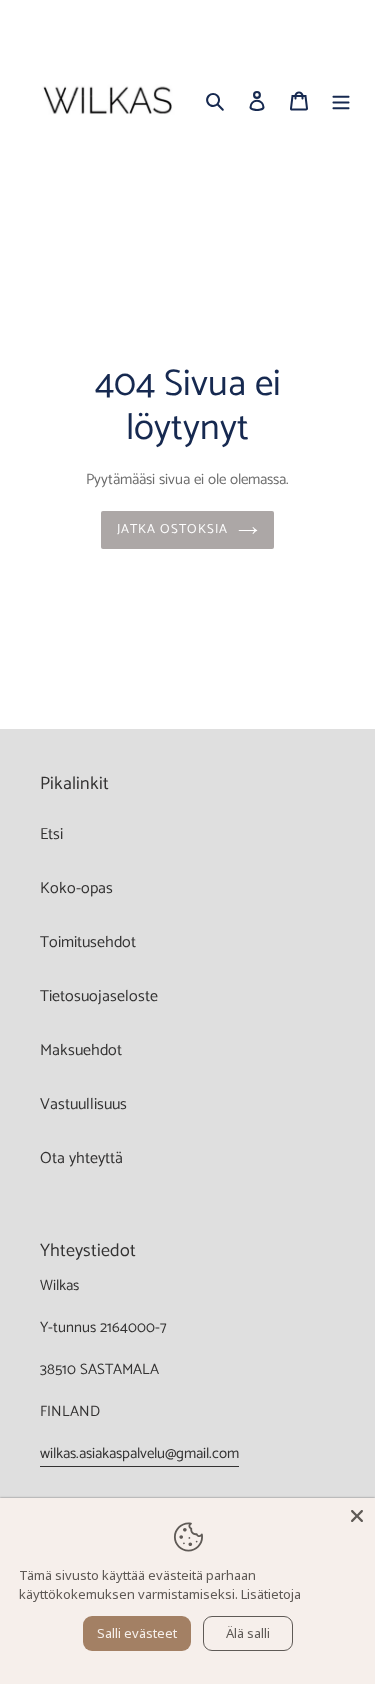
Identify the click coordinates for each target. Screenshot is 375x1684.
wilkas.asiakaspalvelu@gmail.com (139, 1453)
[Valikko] (341, 101)
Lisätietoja (271, 1594)
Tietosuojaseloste (99, 996)
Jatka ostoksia (173, 529)
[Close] (357, 1516)
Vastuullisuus (83, 1104)
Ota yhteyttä (81, 1158)
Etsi (51, 834)
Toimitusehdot (88, 942)
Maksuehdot (81, 1050)
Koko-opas (76, 888)
